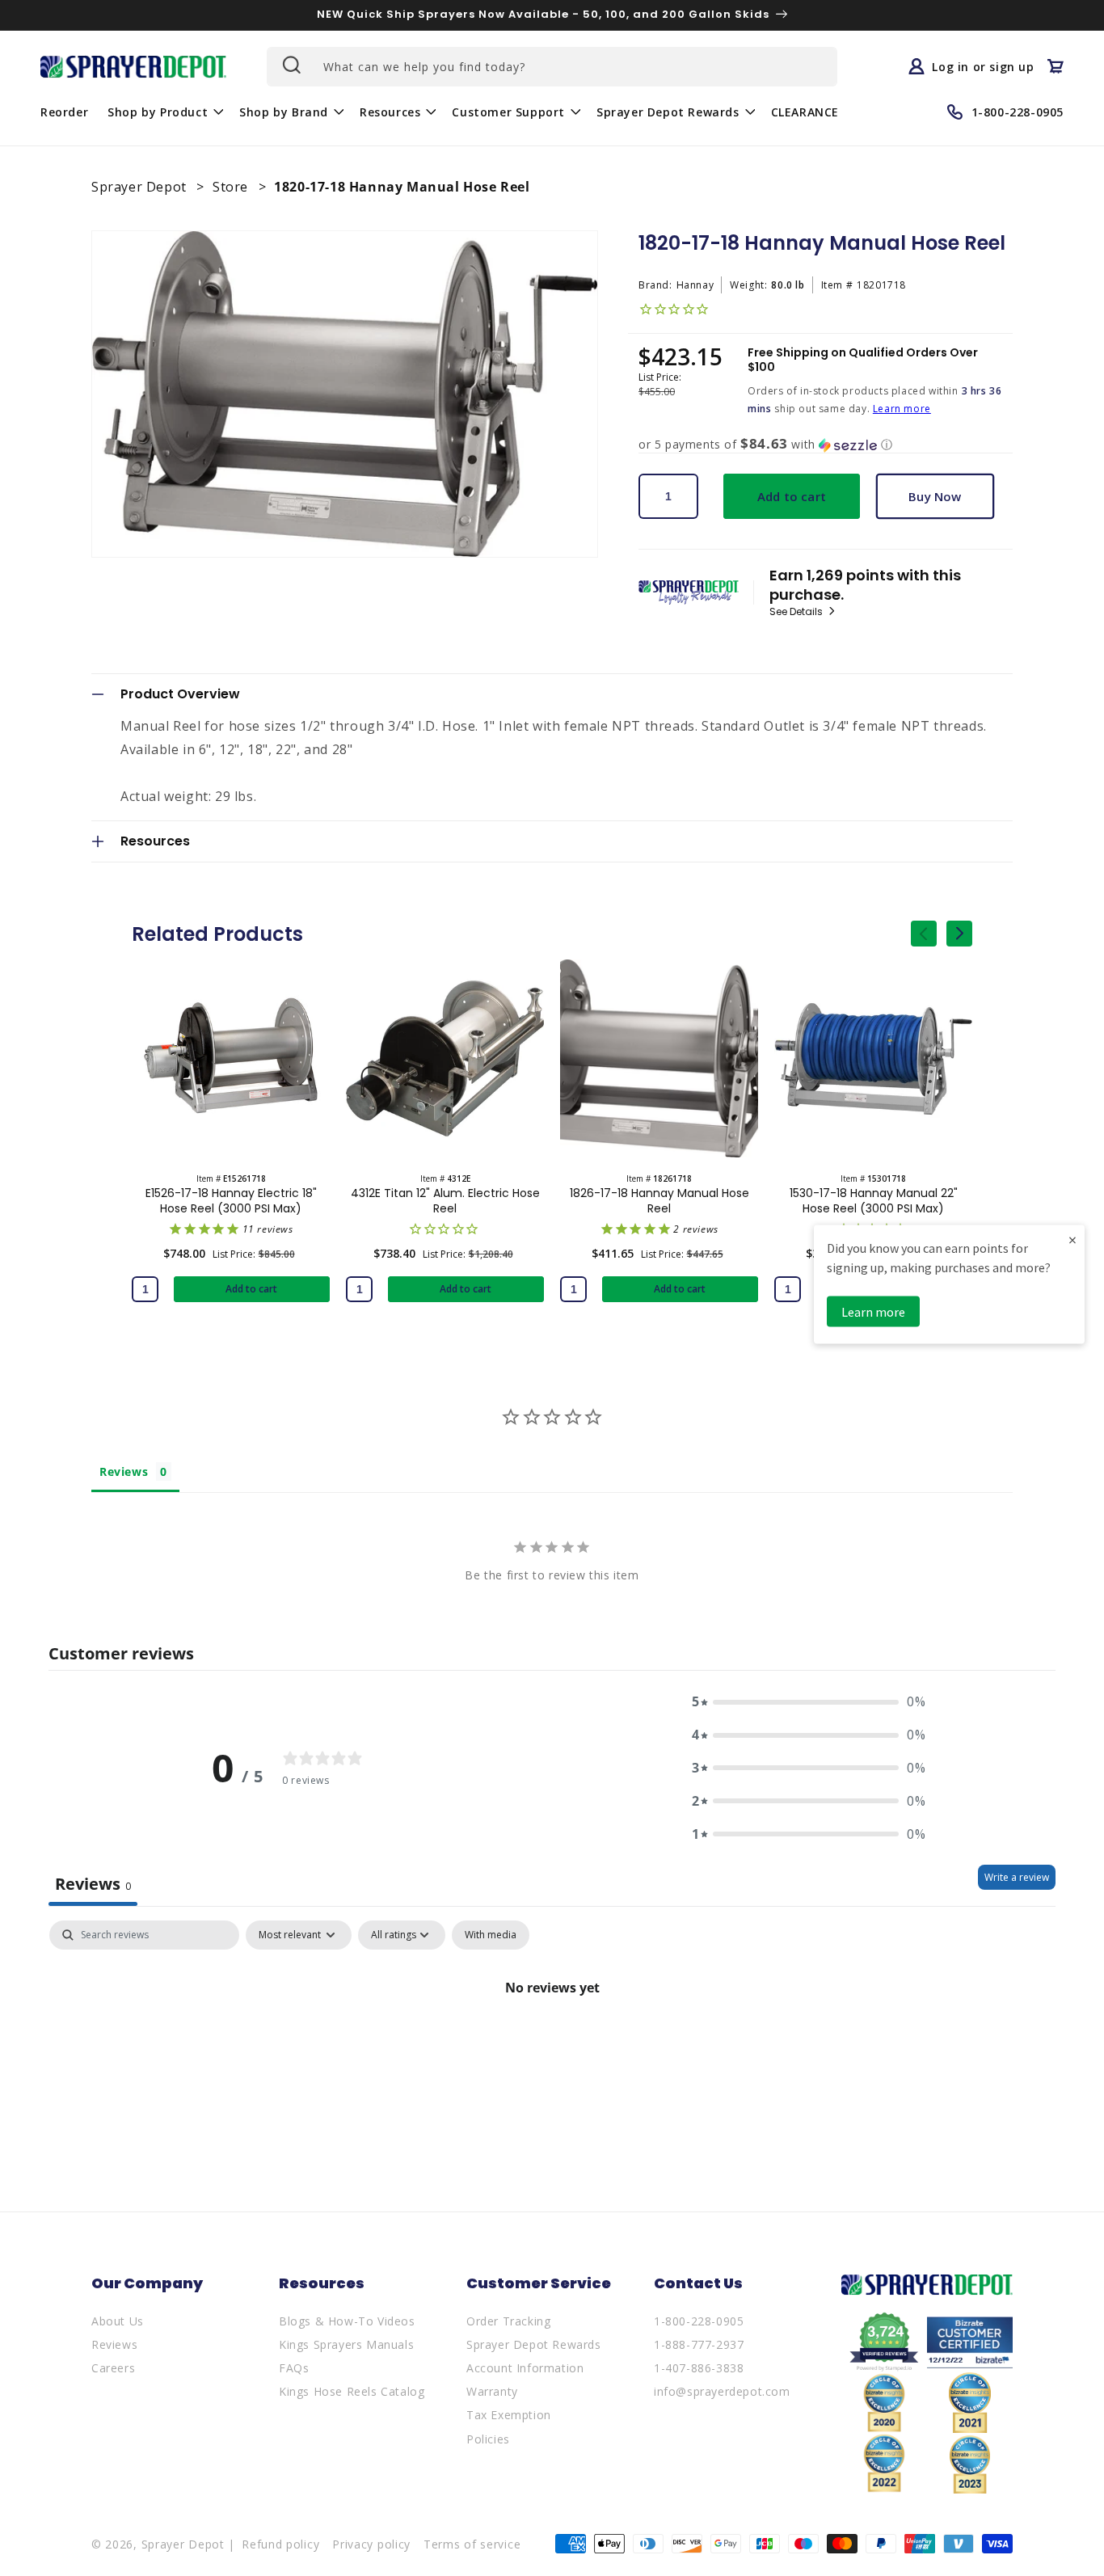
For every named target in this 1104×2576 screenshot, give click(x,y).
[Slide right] (959, 934)
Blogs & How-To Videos (347, 2321)
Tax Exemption (509, 2415)
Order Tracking (508, 2321)
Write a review (1017, 1877)
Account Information (525, 2368)
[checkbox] (491, 1935)
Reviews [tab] (124, 1471)
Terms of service (472, 2544)
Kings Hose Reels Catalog (352, 2391)
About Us (118, 2321)
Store (232, 187)
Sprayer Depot (141, 187)
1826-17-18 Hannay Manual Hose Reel (659, 1200)
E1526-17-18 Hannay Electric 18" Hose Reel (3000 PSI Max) (231, 1200)
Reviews (114, 2344)
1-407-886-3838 (699, 2368)
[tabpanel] (552, 2042)
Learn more (902, 409)
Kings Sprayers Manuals (346, 2344)
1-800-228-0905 (699, 2321)
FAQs (294, 2368)
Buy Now (935, 496)
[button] (164, 112)
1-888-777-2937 (699, 2344)
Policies (488, 2439)
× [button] (1072, 1239)
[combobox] (552, 67)
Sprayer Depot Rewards (534, 2344)
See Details (797, 612)
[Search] (290, 65)
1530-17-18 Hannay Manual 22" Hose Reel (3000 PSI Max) (874, 1200)
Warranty (492, 2391)
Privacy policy (371, 2544)
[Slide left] (924, 934)
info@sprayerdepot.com (722, 2391)
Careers (113, 2368)
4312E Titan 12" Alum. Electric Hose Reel (445, 1200)
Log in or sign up (983, 66)
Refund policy (280, 2544)
